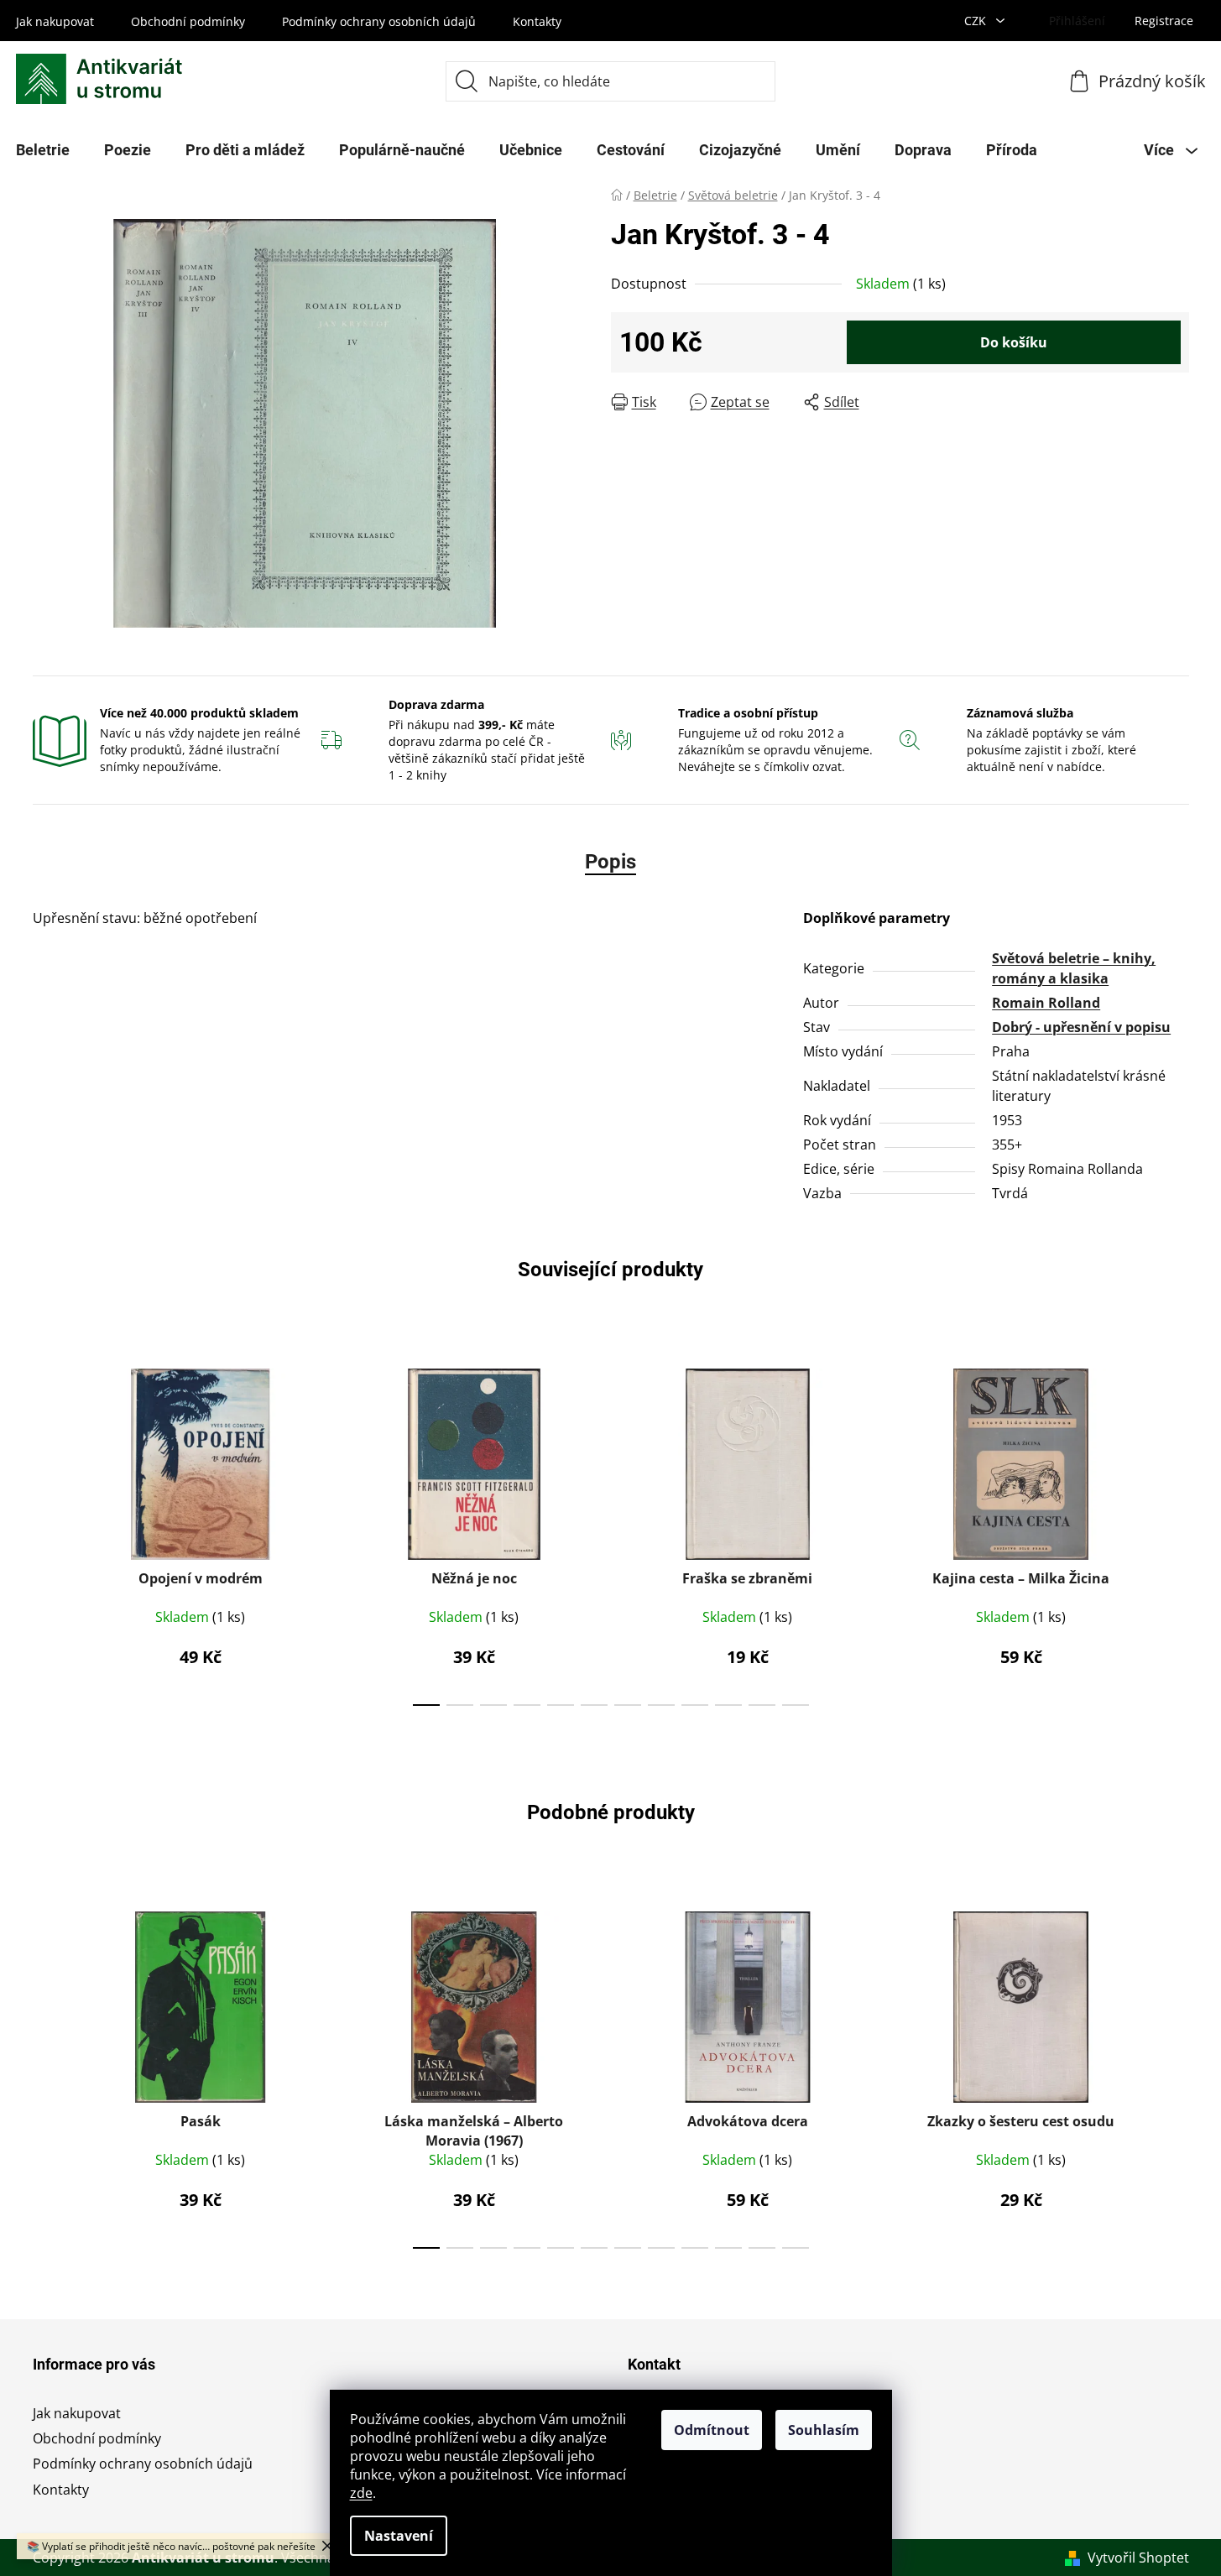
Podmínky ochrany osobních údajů (379, 21)
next (1176, 1532)
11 (796, 1705)
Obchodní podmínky (188, 21)
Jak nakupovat (55, 21)
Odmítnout (712, 2430)
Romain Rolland (1046, 1003)
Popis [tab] (610, 862)
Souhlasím (824, 2430)
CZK (977, 21)
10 (762, 1705)
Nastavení (399, 2536)
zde (361, 2493)
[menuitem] (128, 150)
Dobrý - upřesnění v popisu (1081, 1027)
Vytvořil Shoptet (1138, 2558)
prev (46, 1532)
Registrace (1164, 21)
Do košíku (1014, 342)
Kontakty (537, 21)
